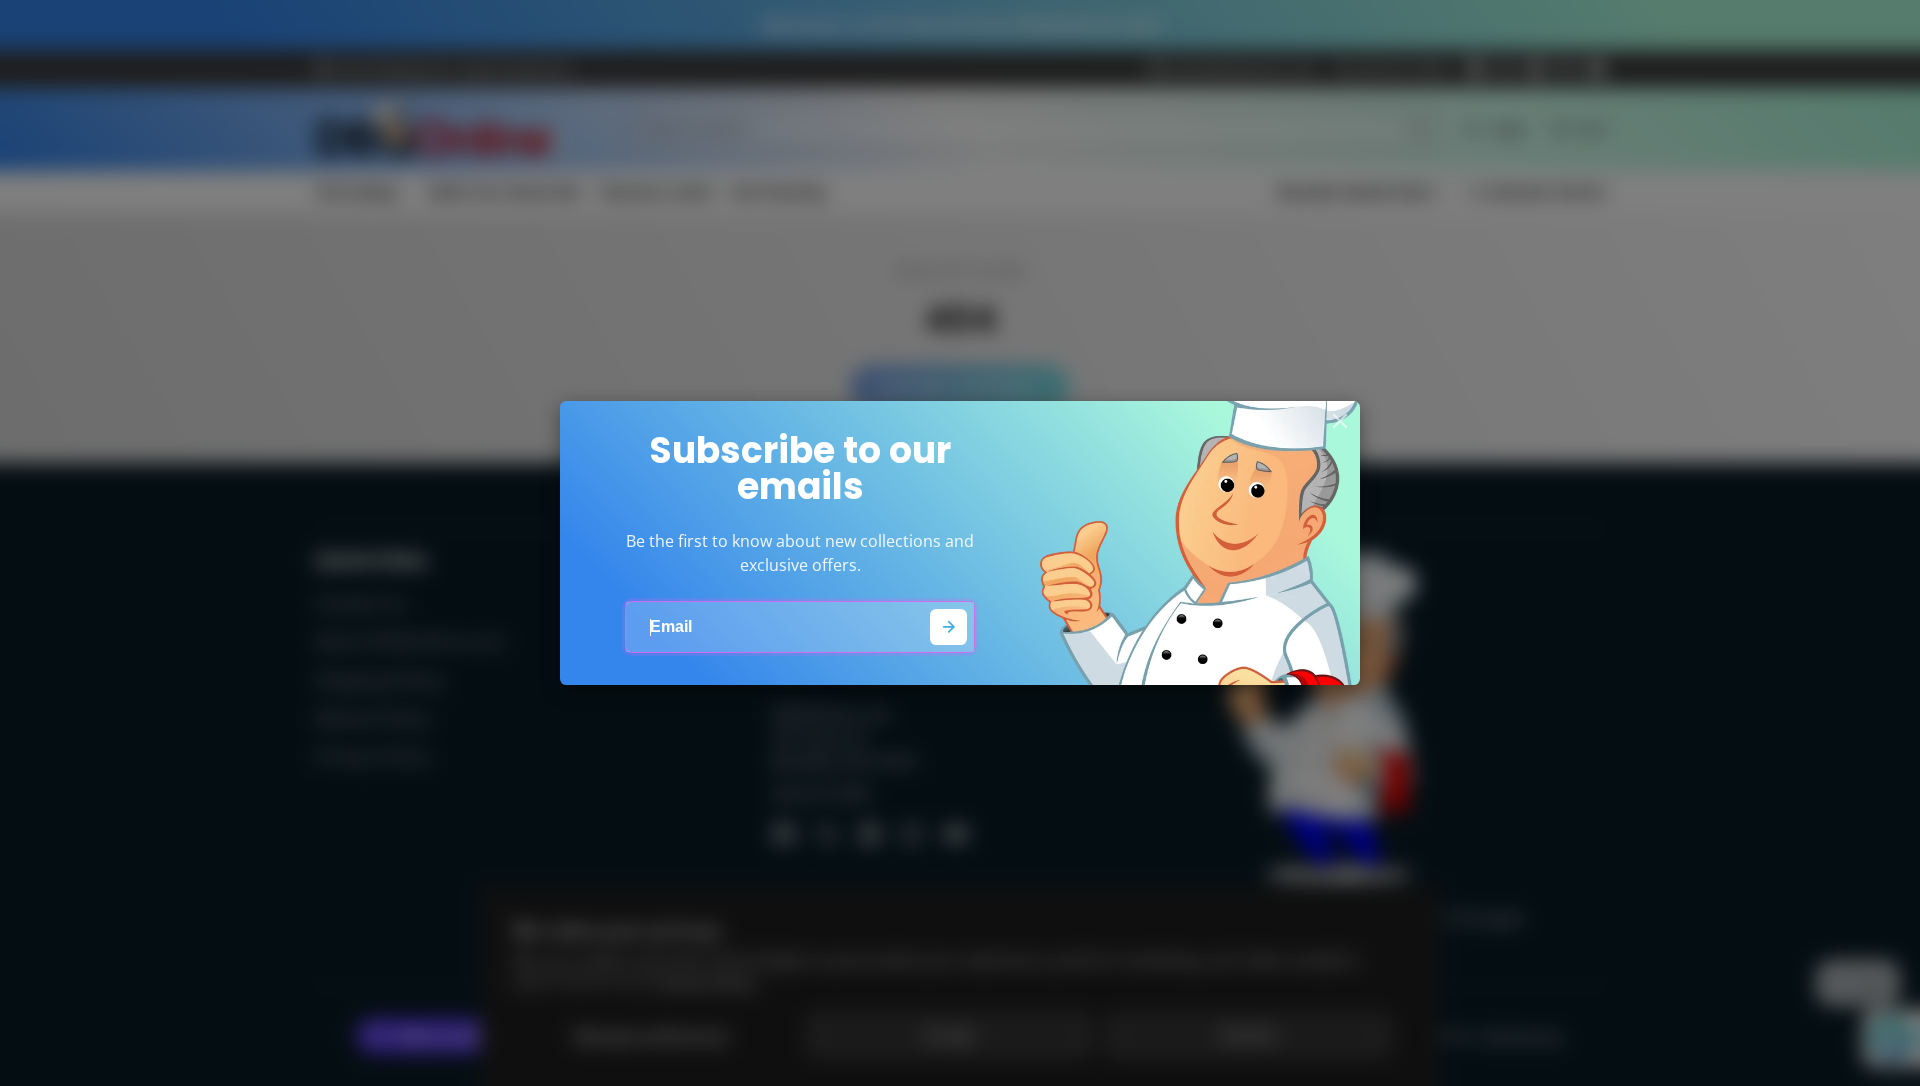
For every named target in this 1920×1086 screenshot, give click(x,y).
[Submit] (948, 627)
